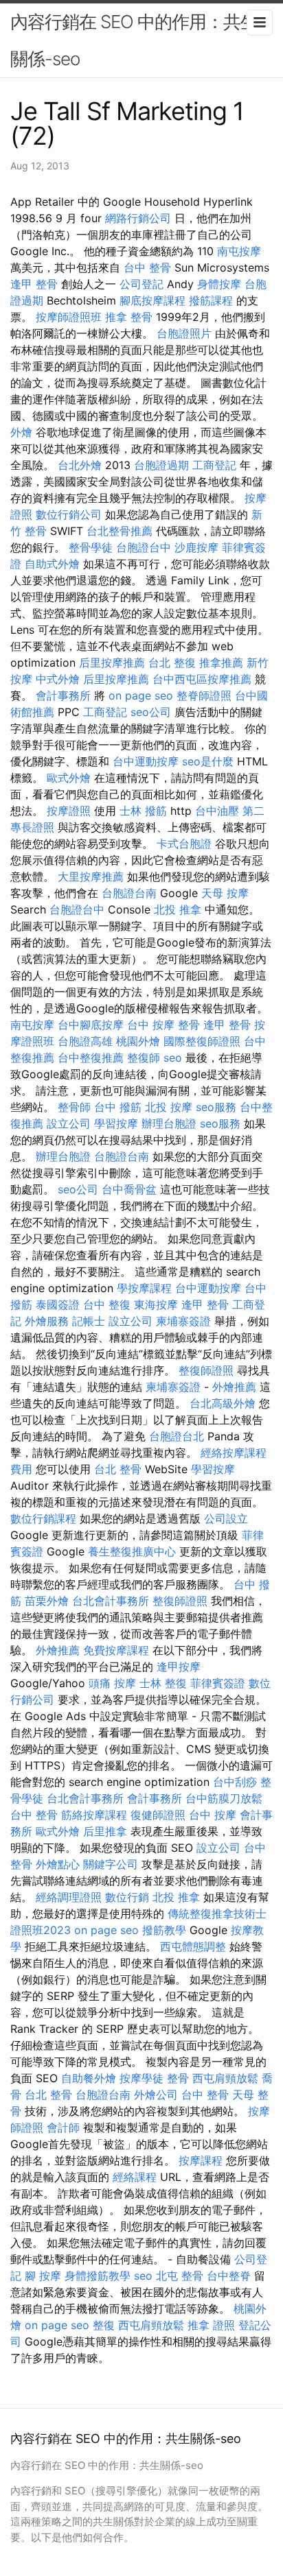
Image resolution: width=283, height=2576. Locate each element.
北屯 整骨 (180, 2276)
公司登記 (141, 284)
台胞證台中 (144, 547)
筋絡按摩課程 (94, 1815)
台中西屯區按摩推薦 (202, 679)
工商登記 (214, 465)
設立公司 (69, 1123)
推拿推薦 (221, 663)
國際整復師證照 (202, 1041)
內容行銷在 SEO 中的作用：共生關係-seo (134, 40)
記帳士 (89, 1321)
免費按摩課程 (116, 1650)
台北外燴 (80, 465)
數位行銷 (127, 1897)
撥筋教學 (164, 1930)
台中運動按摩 (146, 761)
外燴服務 (47, 1321)
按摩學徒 (141, 2078)
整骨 (178, 2078)
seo (173, 1058)
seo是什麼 (208, 761)
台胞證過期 (161, 465)
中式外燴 (58, 679)
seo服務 (216, 1107)
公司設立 (226, 1518)
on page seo (141, 695)
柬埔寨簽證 (183, 1321)
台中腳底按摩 (91, 1025)
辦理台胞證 (169, 1123)
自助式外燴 (52, 564)
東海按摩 (156, 1304)
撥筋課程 (211, 300)
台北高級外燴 (223, 1403)
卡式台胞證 (184, 844)
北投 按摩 (169, 1107)
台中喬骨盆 (129, 1189)
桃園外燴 (138, 1041)
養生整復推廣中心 (132, 1551)
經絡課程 (135, 2177)
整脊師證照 (204, 695)
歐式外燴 (69, 778)
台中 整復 (107, 1304)
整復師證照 (206, 1370)
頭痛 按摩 (112, 1683)
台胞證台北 (177, 1436)
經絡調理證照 (69, 1897)
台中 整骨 (147, 267)
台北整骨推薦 (120, 531)
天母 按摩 (225, 893)
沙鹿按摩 (196, 547)
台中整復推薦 (91, 1058)
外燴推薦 (234, 1387)
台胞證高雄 (85, 1041)
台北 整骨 (118, 1469)
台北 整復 (172, 663)
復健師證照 (158, 1815)
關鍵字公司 (111, 1864)
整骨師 (74, 1107)
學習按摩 (116, 1123)
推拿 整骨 (129, 317)
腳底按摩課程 (152, 300)
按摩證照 (69, 811)
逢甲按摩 (179, 1667)
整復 (104, 2325)
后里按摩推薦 (112, 663)
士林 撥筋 (143, 811)
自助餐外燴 (89, 2078)
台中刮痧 (235, 1782)
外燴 (21, 432)
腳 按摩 (43, 2276)
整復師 (144, 1058)
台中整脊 (229, 2276)
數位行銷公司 (69, 514)
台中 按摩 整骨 (163, 1025)
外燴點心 (58, 1864)
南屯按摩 (239, 251)
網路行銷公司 (138, 218)
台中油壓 (217, 811)
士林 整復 (163, 1683)
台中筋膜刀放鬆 (224, 1798)
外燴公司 (156, 2095)
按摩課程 (201, 2160)
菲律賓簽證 (218, 1683)
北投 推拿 (178, 909)
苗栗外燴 (47, 1601)
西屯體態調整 (193, 1946)
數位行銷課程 (43, 1518)
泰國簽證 (58, 1304)
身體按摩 (219, 284)
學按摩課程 (144, 1288)
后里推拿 (105, 1831)
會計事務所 (63, 695)
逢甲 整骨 (34, 284)
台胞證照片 (184, 333)
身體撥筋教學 (98, 2276)
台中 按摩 (213, 1815)
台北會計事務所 (111, 1601)
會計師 (63, 2127)
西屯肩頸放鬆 (225, 2078)
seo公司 (151, 712)
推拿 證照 (211, 2325)
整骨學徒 (91, 547)
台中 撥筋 (118, 1107)
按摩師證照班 (69, 317)
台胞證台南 (129, 893)
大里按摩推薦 (91, 876)
